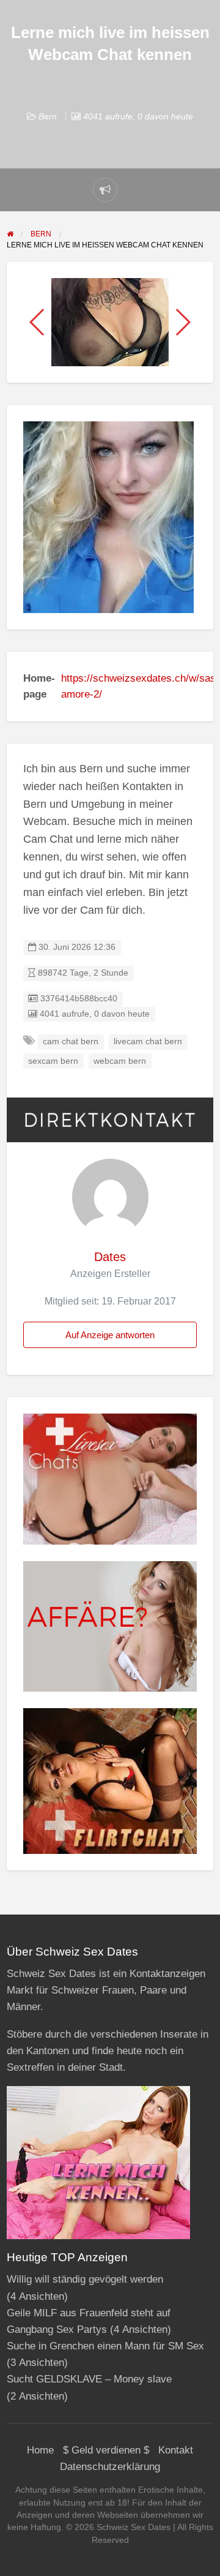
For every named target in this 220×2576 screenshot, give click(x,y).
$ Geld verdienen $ (106, 2450)
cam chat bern (71, 1041)
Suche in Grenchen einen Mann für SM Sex (105, 2346)
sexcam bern (53, 1061)
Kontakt (176, 2450)
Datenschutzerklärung (110, 2467)
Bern (48, 116)
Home (40, 2450)
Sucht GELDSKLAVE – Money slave (89, 2379)
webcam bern (120, 1061)
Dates (110, 1257)
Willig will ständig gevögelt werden (85, 2279)
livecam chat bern (148, 1041)
